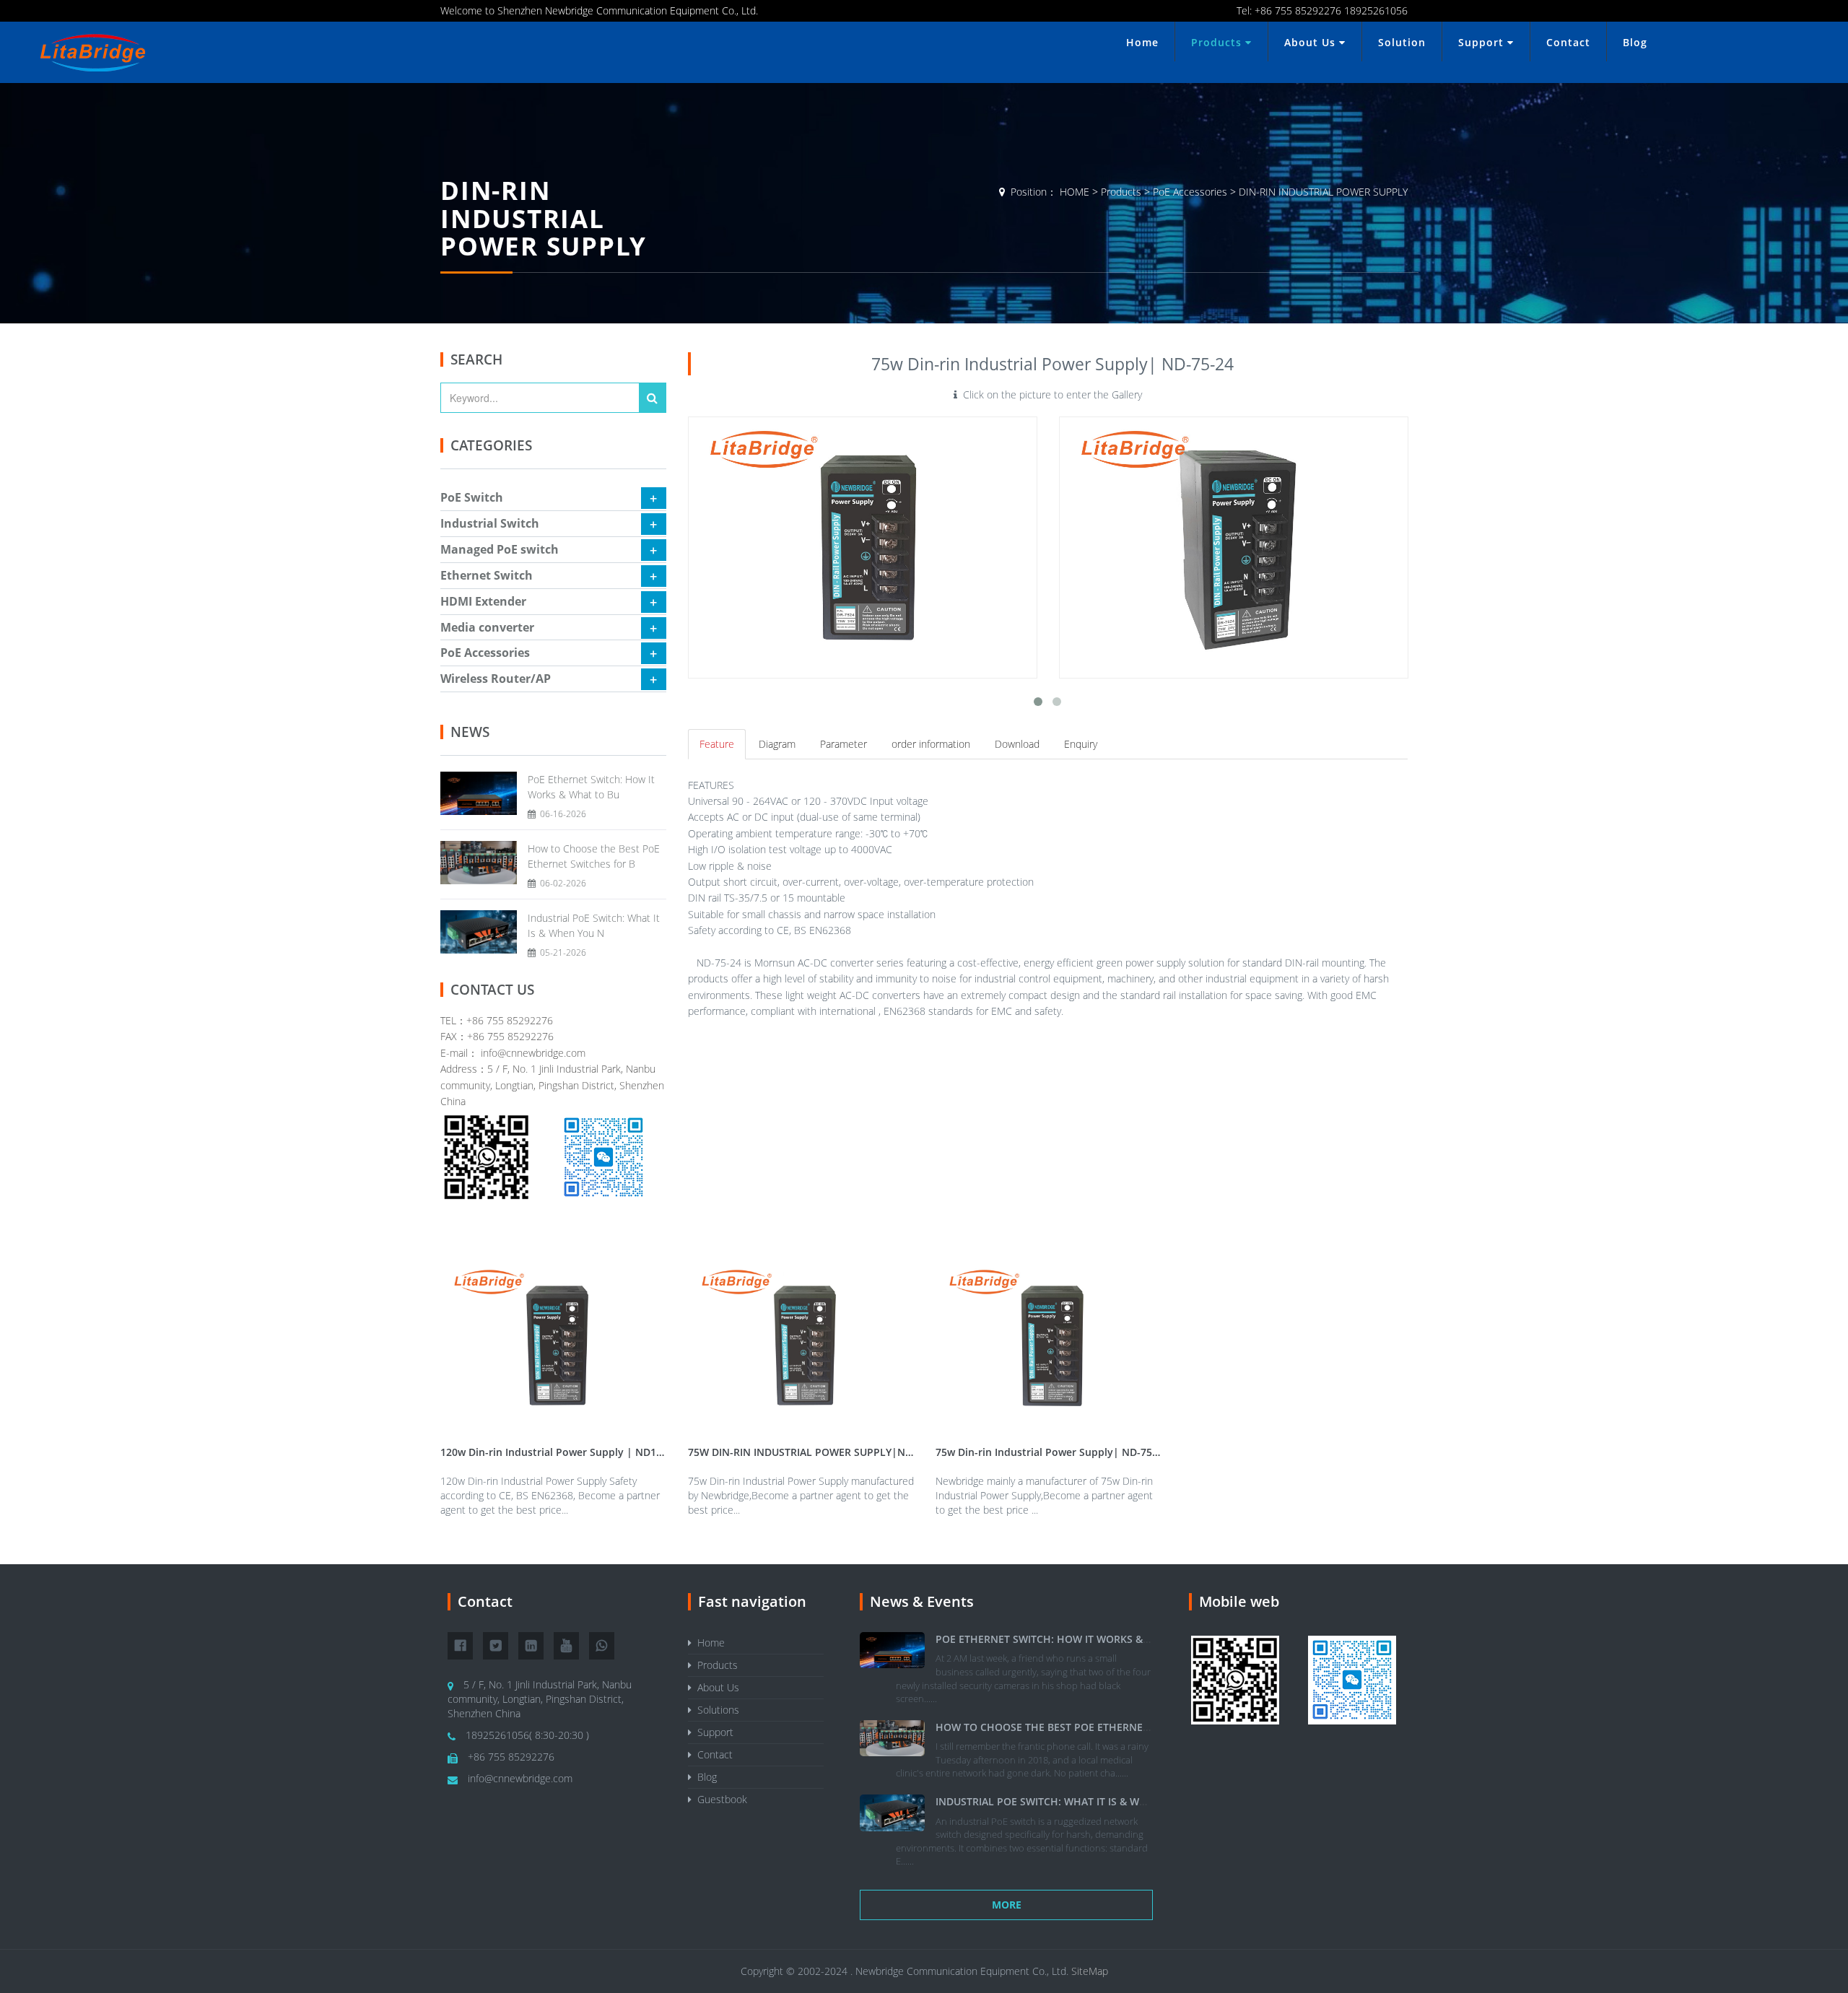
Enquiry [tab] (1081, 744)
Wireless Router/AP (496, 679)
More (1007, 1905)
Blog (1635, 42)
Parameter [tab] (844, 744)
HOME (1075, 192)
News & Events (922, 1601)
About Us (1312, 42)
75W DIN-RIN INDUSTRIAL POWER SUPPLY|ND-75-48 (815, 1452)
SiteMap (1090, 1971)
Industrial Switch (490, 523)
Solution (1402, 42)
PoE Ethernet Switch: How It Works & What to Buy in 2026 (1095, 1639)
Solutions (715, 1710)
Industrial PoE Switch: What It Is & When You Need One (1087, 1801)
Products (1218, 42)
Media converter (487, 627)
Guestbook (719, 1799)
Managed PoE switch (500, 549)
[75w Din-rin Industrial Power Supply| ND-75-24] (863, 547)
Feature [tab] (717, 744)
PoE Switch (472, 497)
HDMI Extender (483, 601)
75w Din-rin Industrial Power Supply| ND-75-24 (1051, 1452)
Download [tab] (1017, 744)
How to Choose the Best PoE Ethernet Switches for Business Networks (1134, 1727)
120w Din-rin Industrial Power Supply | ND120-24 (562, 1452)
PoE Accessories (1190, 192)
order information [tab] (931, 744)
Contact (1568, 42)
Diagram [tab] (777, 744)
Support (1483, 42)
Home (1142, 42)
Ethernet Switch (487, 575)
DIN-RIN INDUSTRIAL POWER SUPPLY (1323, 192)
